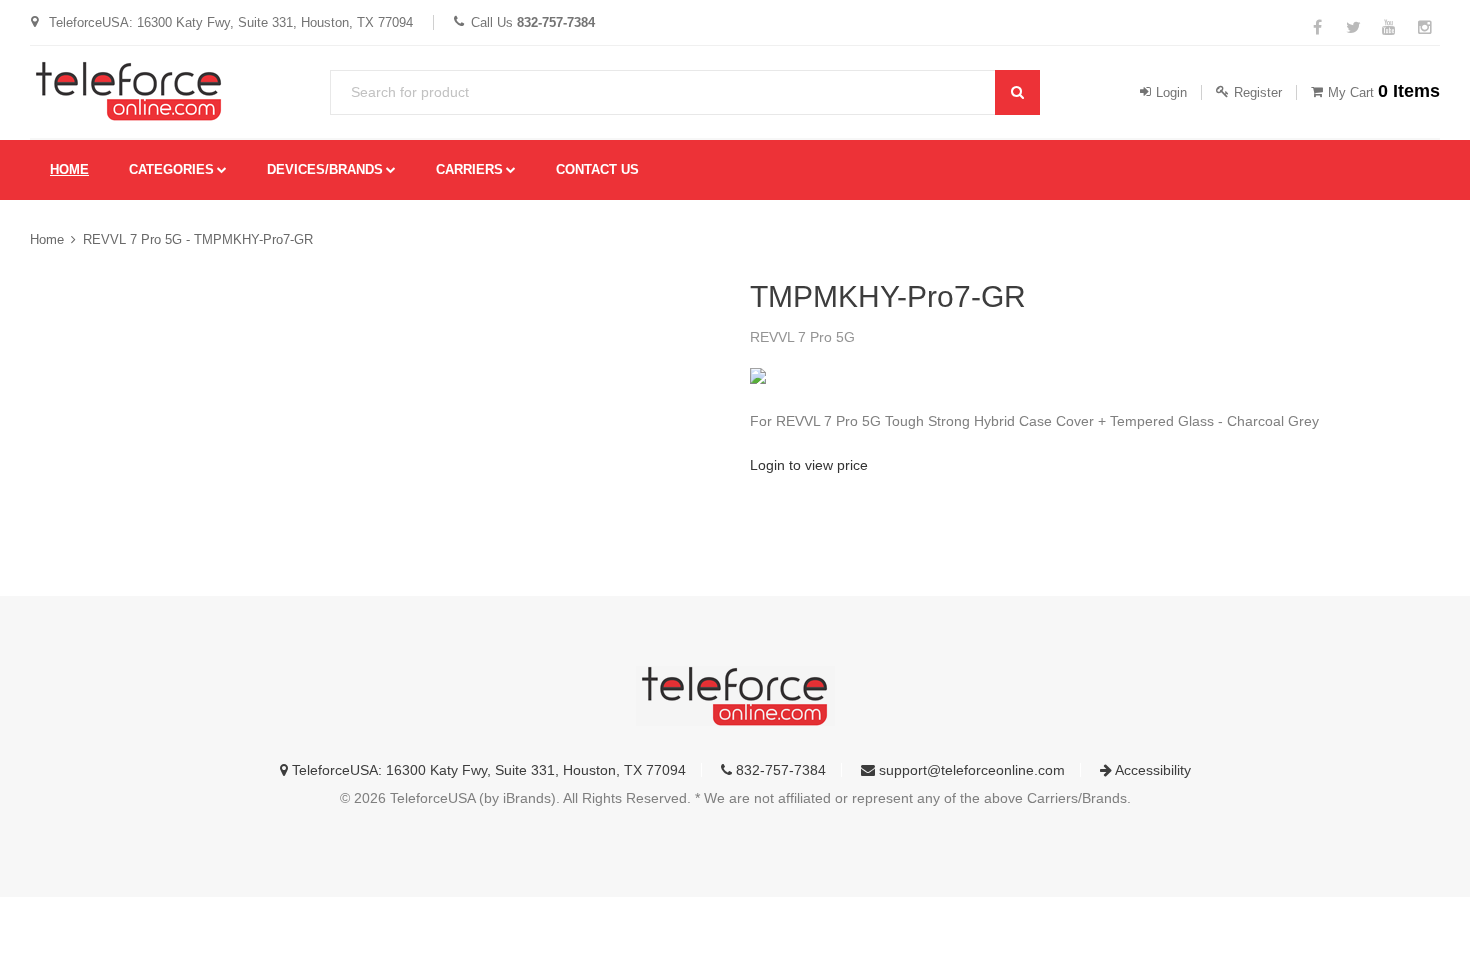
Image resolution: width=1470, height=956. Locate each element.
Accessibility (1151, 770)
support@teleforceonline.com (970, 770)
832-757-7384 (779, 770)
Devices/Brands (325, 169)
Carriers (469, 169)
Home (69, 169)
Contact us (597, 169)
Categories (171, 169)
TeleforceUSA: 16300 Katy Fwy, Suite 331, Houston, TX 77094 (487, 770)
